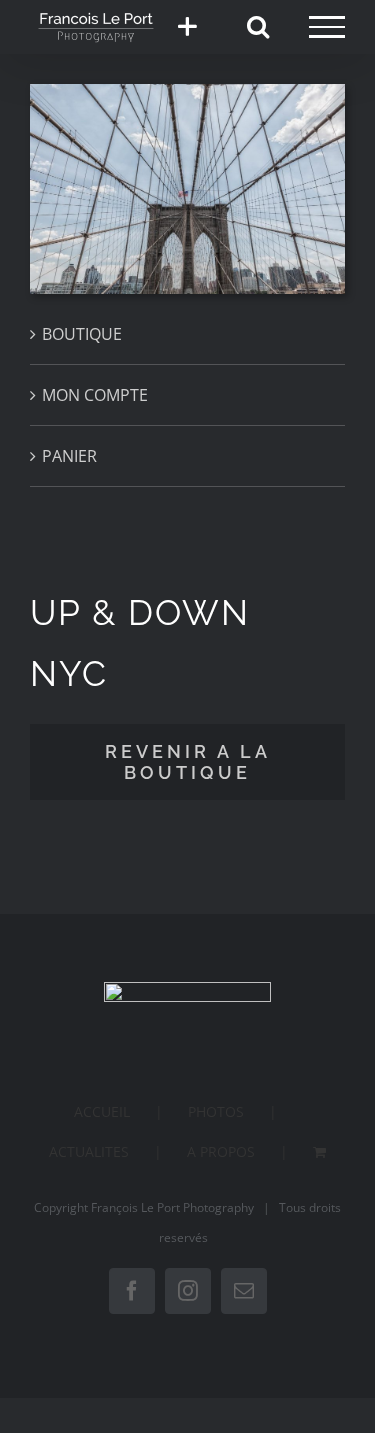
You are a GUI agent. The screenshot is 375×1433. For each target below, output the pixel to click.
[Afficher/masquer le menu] (327, 27)
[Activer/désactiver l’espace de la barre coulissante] (187, 27)
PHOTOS (216, 1111)
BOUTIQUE (82, 334)
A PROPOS (221, 1151)
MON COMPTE (95, 395)
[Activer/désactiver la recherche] (258, 26)
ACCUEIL (102, 1111)
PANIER (69, 456)
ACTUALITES (89, 1151)
